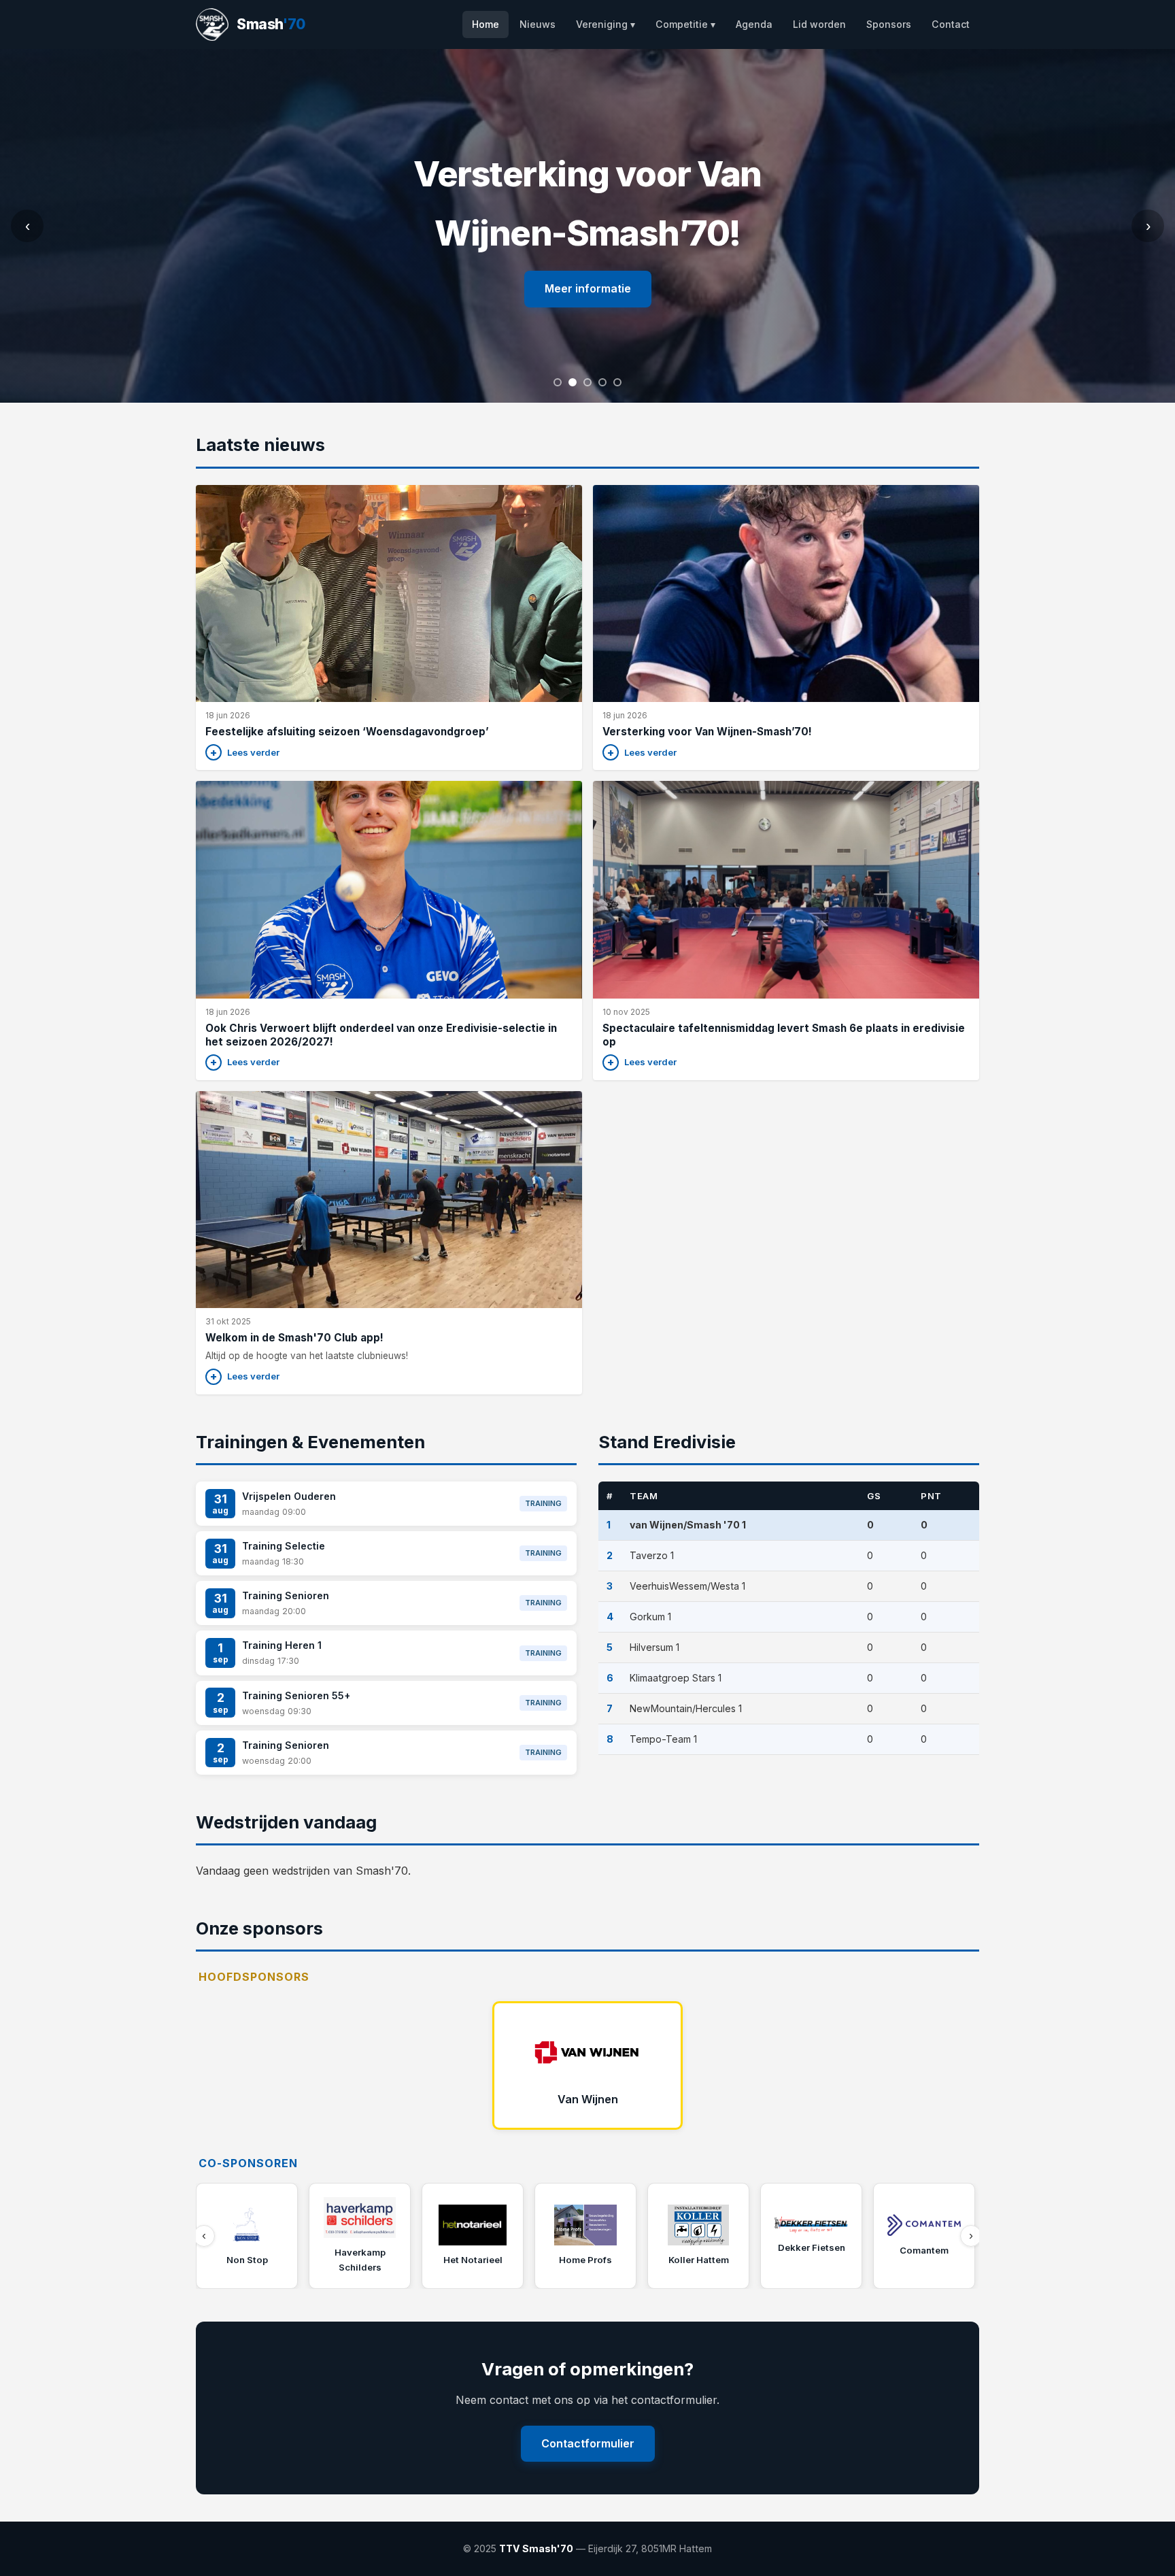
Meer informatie (588, 288)
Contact (951, 24)
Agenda (754, 24)
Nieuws (538, 24)
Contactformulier (588, 2443)
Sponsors (889, 24)
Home (486, 24)
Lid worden (819, 24)
